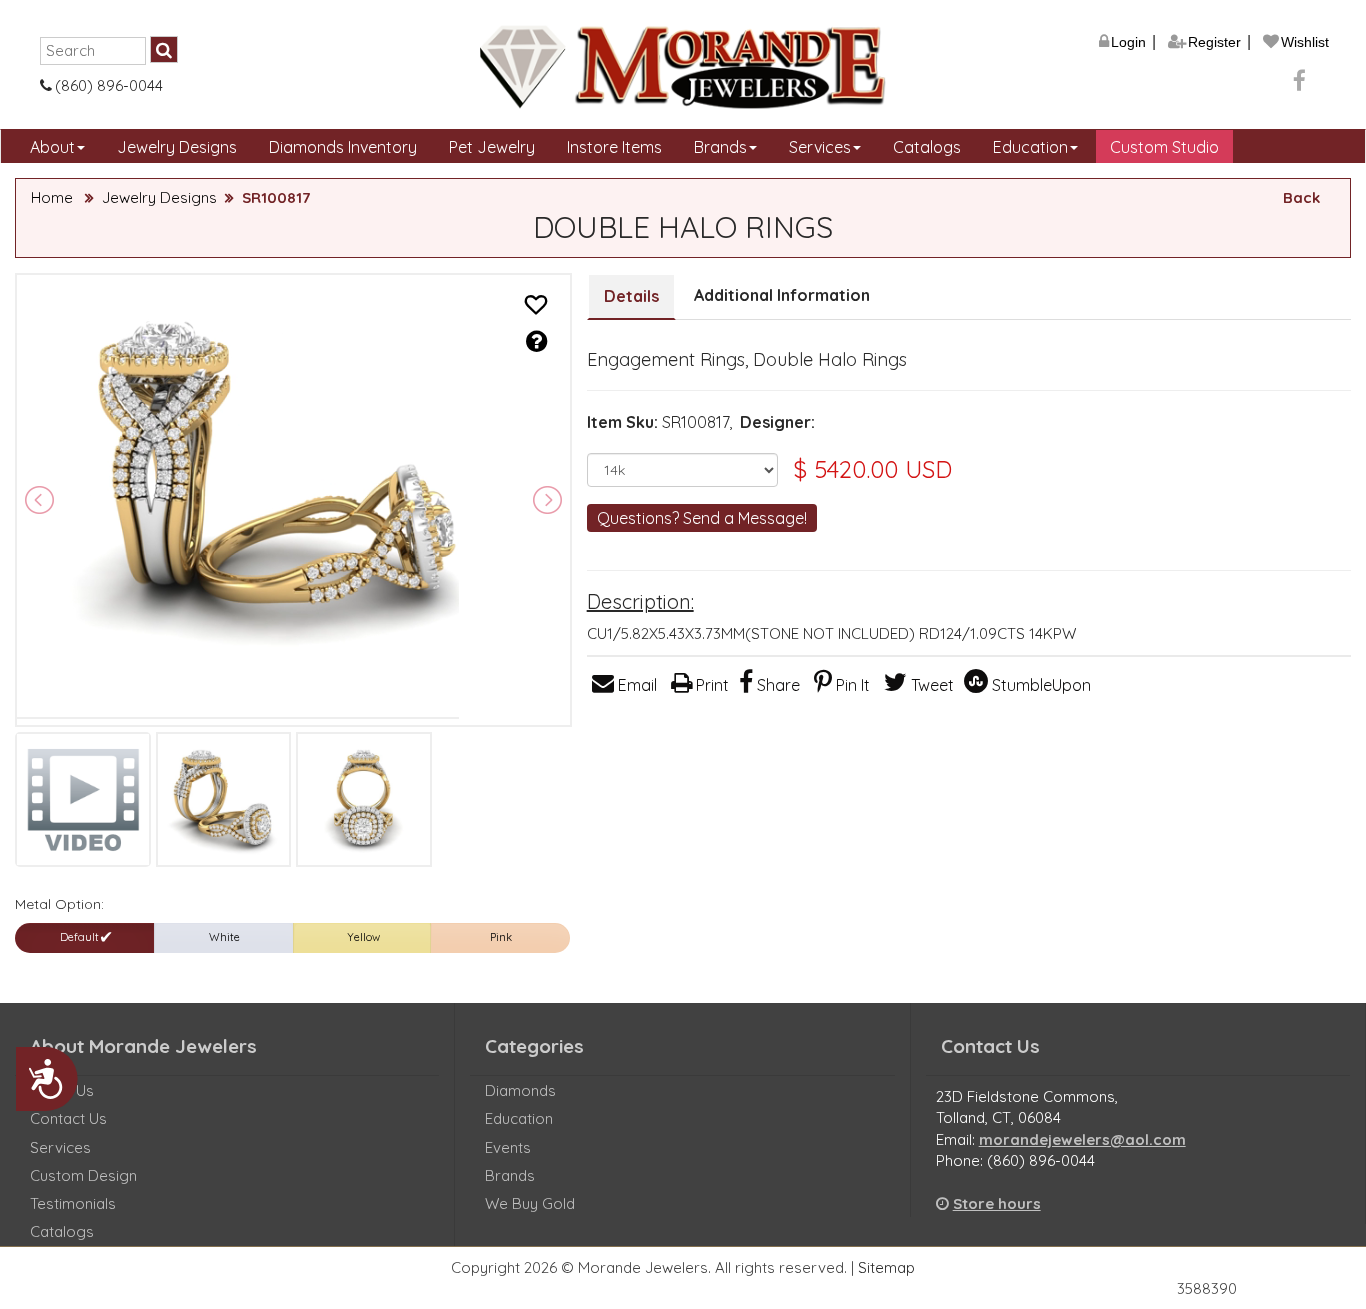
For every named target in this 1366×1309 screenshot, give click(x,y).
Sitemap (886, 1267)
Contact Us (68, 1118)
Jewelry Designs (177, 147)
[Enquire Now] (536, 341)
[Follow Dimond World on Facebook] (1300, 83)
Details (631, 296)
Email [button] (635, 685)
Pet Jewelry (492, 147)
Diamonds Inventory (343, 147)
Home (52, 197)
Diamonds (520, 1090)
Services (820, 147)
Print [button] (710, 685)
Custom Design (83, 1175)
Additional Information (782, 295)
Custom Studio (1164, 147)
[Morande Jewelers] (683, 67)
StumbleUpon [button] (1039, 685)
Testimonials (73, 1203)
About (52, 147)
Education (1030, 147)
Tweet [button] (930, 685)
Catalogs (927, 147)
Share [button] (776, 685)
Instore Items (614, 147)
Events (508, 1147)
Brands (720, 147)
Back (1301, 197)
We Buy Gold (530, 1203)
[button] (536, 305)
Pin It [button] (851, 685)
